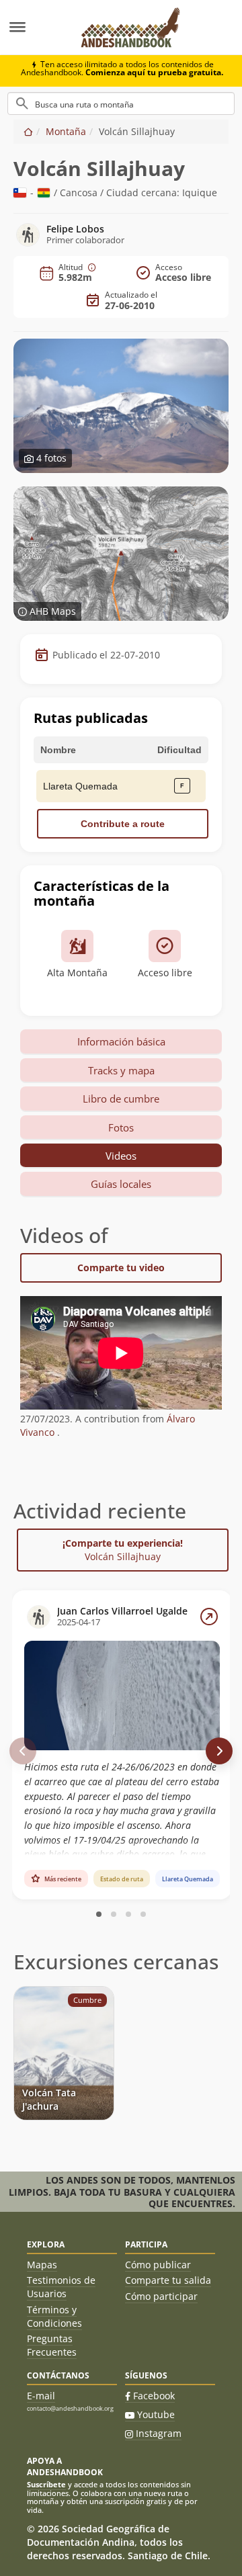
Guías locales (121, 1184)
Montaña (66, 131)
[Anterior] (23, 1751)
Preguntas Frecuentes (52, 2345)
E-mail (41, 2396)
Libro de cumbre (121, 1099)
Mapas (42, 2265)
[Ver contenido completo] (209, 1617)
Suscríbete (46, 2484)
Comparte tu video (121, 1268)
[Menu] (34, 28)
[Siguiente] (219, 1751)
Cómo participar (161, 2296)
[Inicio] (28, 131)
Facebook (154, 2396)
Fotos (121, 1127)
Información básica (121, 1041)
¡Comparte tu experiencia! (123, 1550)
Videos (121, 1156)
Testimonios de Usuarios (61, 2287)
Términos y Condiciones (54, 2316)
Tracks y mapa (121, 1070)
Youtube (156, 2414)
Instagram (159, 2433)
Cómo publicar (158, 2265)
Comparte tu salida (168, 2280)
